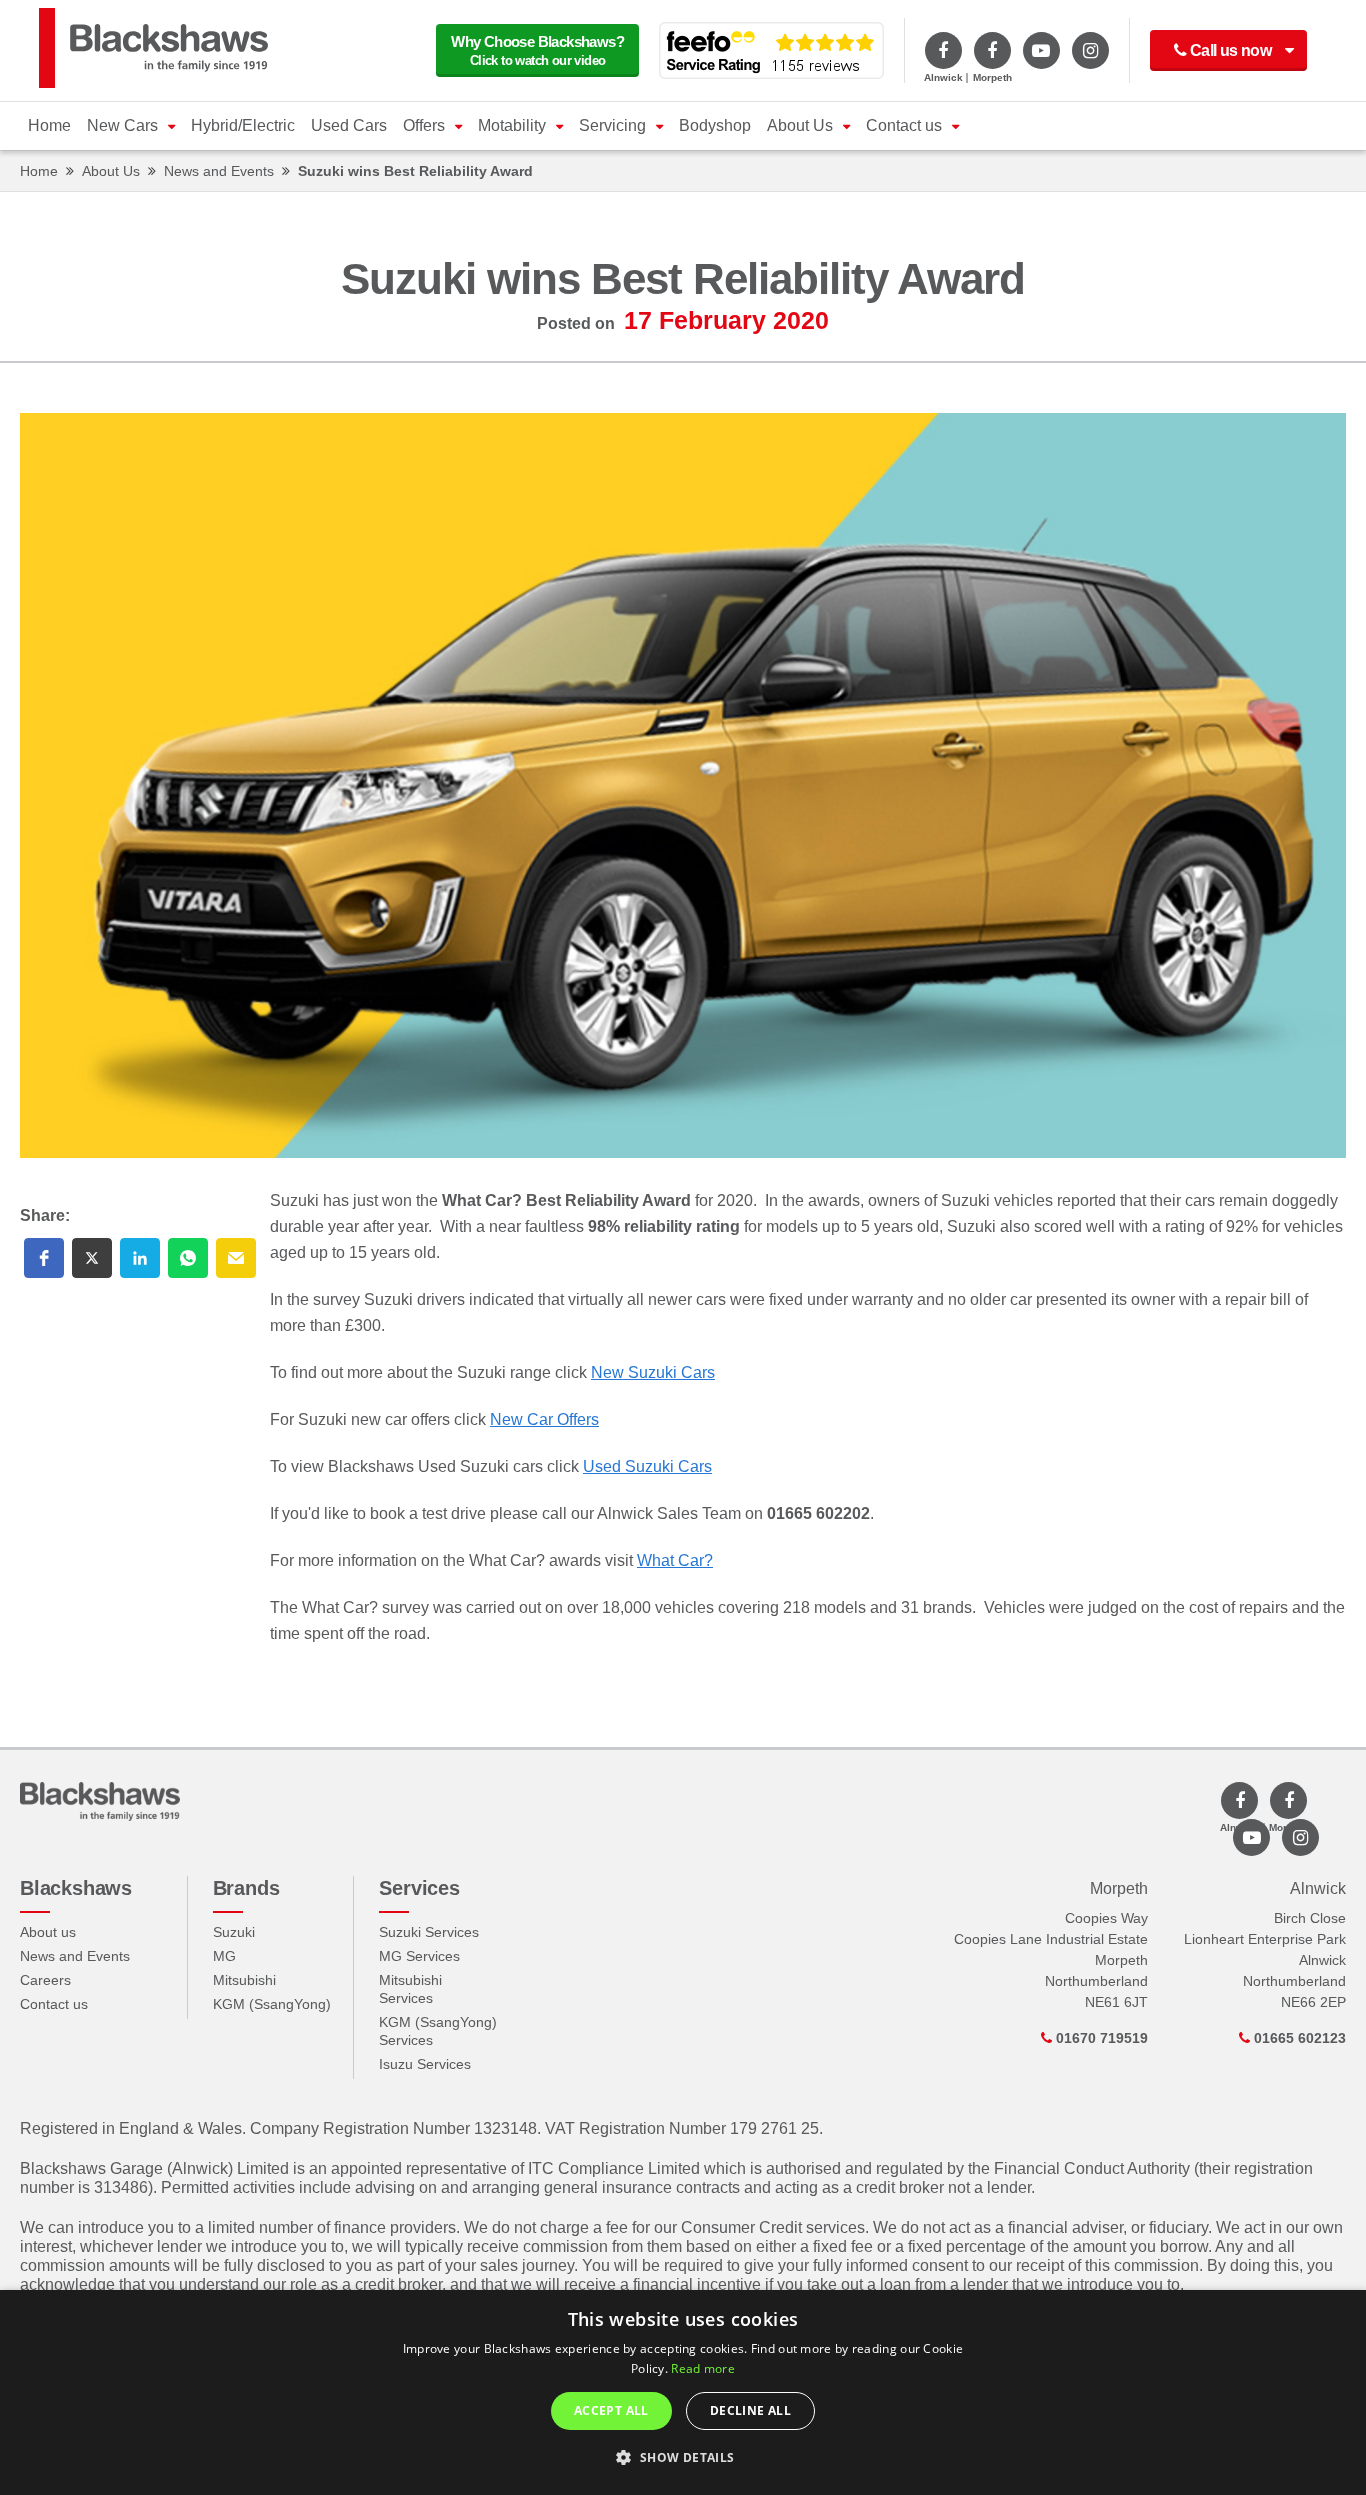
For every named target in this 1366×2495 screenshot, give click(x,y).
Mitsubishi (244, 1980)
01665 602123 (1298, 2038)
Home (49, 125)
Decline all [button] (750, 2410)
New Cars (122, 125)
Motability (512, 125)
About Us (800, 125)
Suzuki (234, 1932)
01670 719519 (1100, 2038)
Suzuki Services (429, 1932)
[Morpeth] (992, 50)
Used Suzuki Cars (647, 1466)
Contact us (904, 125)
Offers (424, 125)
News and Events (219, 171)
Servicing (612, 125)
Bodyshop (715, 125)
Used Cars (349, 125)
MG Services (419, 1956)
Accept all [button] (611, 2410)
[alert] (683, 2392)
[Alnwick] (943, 50)
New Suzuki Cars (653, 1372)
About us (48, 1932)
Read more (703, 2368)
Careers (45, 1980)
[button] (44, 1258)
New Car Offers (544, 1419)
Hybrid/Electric (243, 125)
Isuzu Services (425, 2064)
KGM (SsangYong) (272, 2004)
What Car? (675, 1560)
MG (224, 1956)
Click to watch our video (537, 50)
